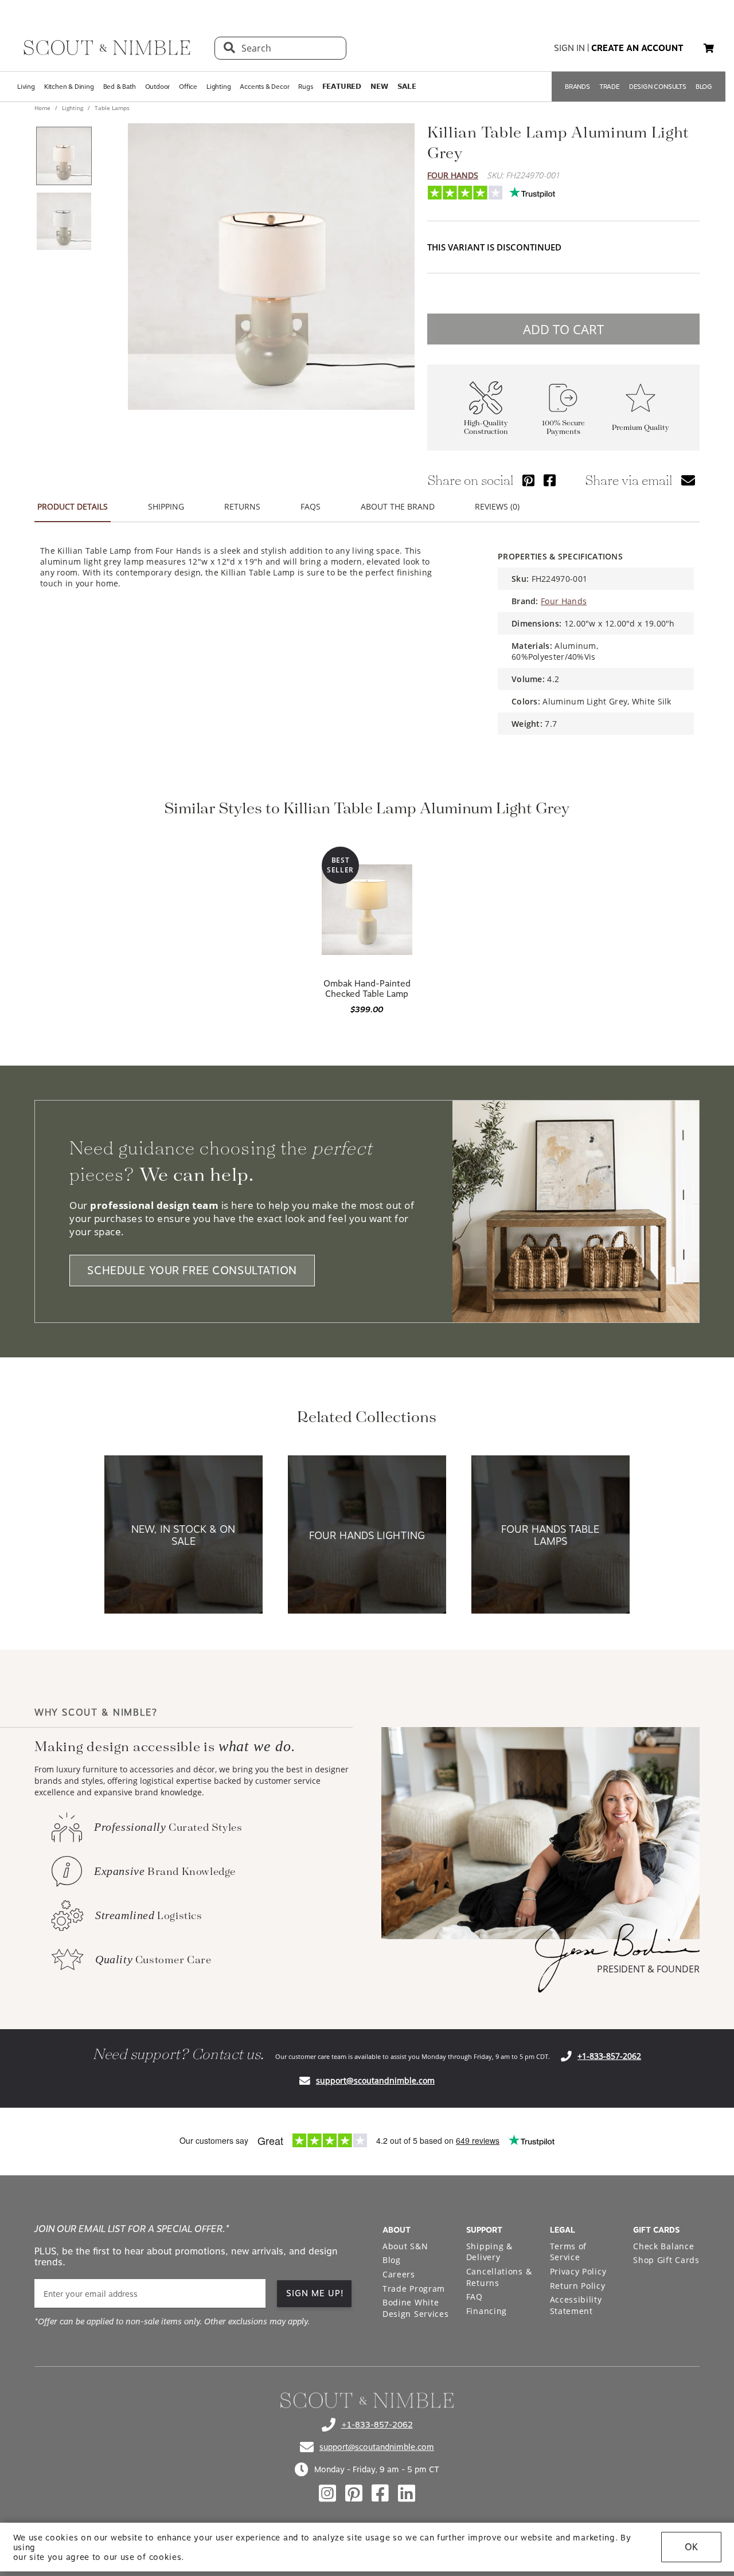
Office (188, 87)
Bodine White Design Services (416, 2308)
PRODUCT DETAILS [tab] (73, 506)
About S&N (405, 2246)
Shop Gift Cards (666, 2260)
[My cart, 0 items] (709, 48)
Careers (399, 2274)
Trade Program (414, 2289)
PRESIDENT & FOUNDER (648, 1969)
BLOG (704, 87)
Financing (487, 2311)
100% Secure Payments (563, 428)
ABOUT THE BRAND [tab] (398, 506)
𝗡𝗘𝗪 (379, 87)
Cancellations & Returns (499, 2277)
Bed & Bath (120, 87)
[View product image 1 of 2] (64, 156)
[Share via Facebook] (550, 480)
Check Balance (663, 2246)
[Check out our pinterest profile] (354, 2493)
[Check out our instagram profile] (327, 2493)
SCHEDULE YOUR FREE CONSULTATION (192, 1271)
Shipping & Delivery (489, 2252)
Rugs (305, 87)
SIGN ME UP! (315, 2293)
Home (43, 108)
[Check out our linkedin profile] (407, 2493)
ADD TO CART (563, 329)
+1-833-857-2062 (609, 2056)
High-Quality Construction (486, 428)
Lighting (218, 87)
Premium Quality (641, 428)
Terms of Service (569, 2252)
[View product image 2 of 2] (64, 221)
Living (26, 87)
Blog (392, 2260)
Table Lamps (111, 108)
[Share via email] (688, 480)
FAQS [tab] (311, 506)
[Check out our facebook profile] (380, 2493)
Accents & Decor (264, 87)
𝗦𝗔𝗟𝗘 (407, 87)
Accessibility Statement (576, 2305)
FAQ (475, 2297)
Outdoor (158, 87)
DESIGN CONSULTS (658, 87)
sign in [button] (569, 48)
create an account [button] (637, 48)
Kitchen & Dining (69, 87)
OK (691, 2547)
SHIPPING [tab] (166, 506)
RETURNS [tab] (242, 506)
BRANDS (577, 87)
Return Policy (578, 2286)
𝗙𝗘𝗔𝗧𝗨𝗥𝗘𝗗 (342, 87)
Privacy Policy (578, 2271)
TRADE (610, 87)
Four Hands (453, 175)
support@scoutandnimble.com (375, 2080)
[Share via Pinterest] (528, 480)
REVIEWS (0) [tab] (497, 506)
